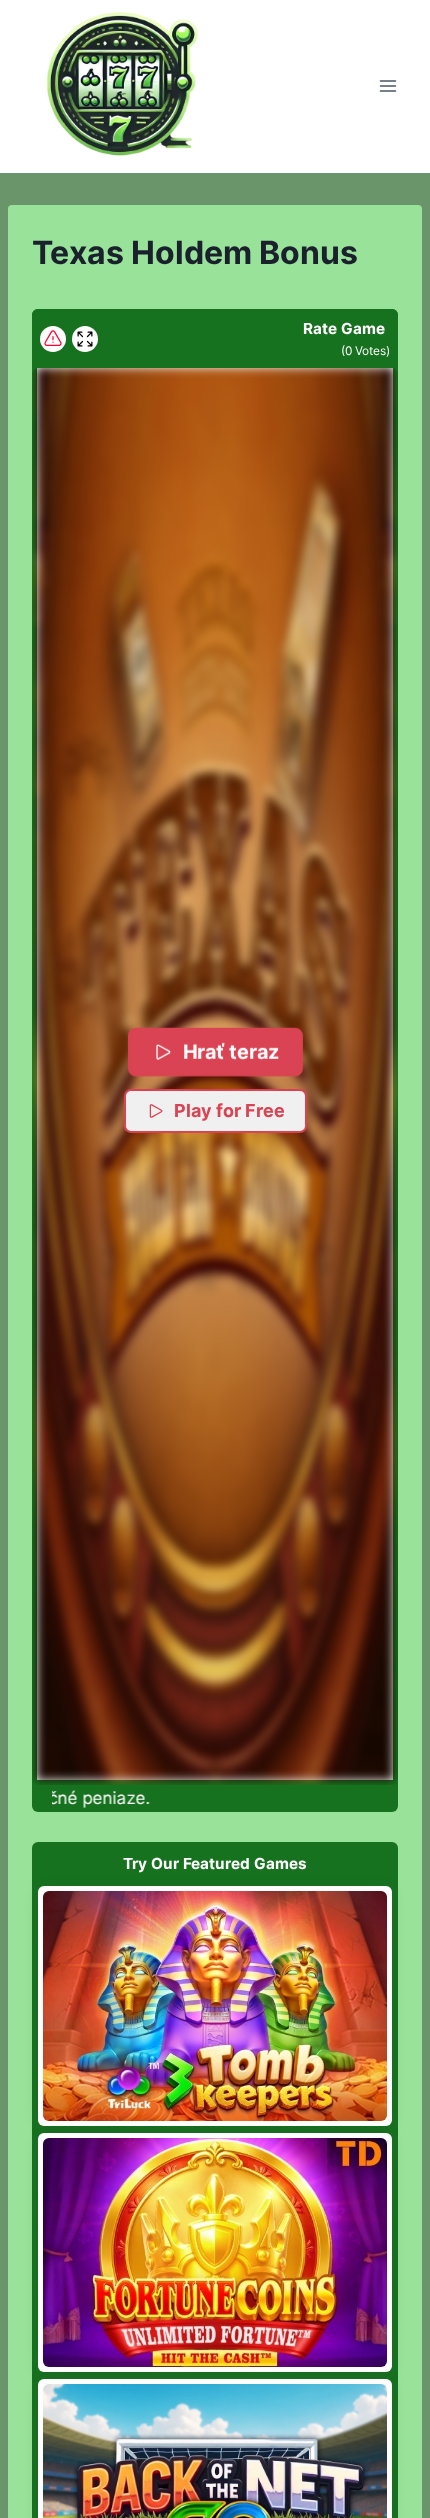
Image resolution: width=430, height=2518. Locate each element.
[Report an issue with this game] (53, 339)
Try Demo (215, 2006)
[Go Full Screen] (85, 339)
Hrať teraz (230, 1051)
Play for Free (229, 1110)
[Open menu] (387, 86)
